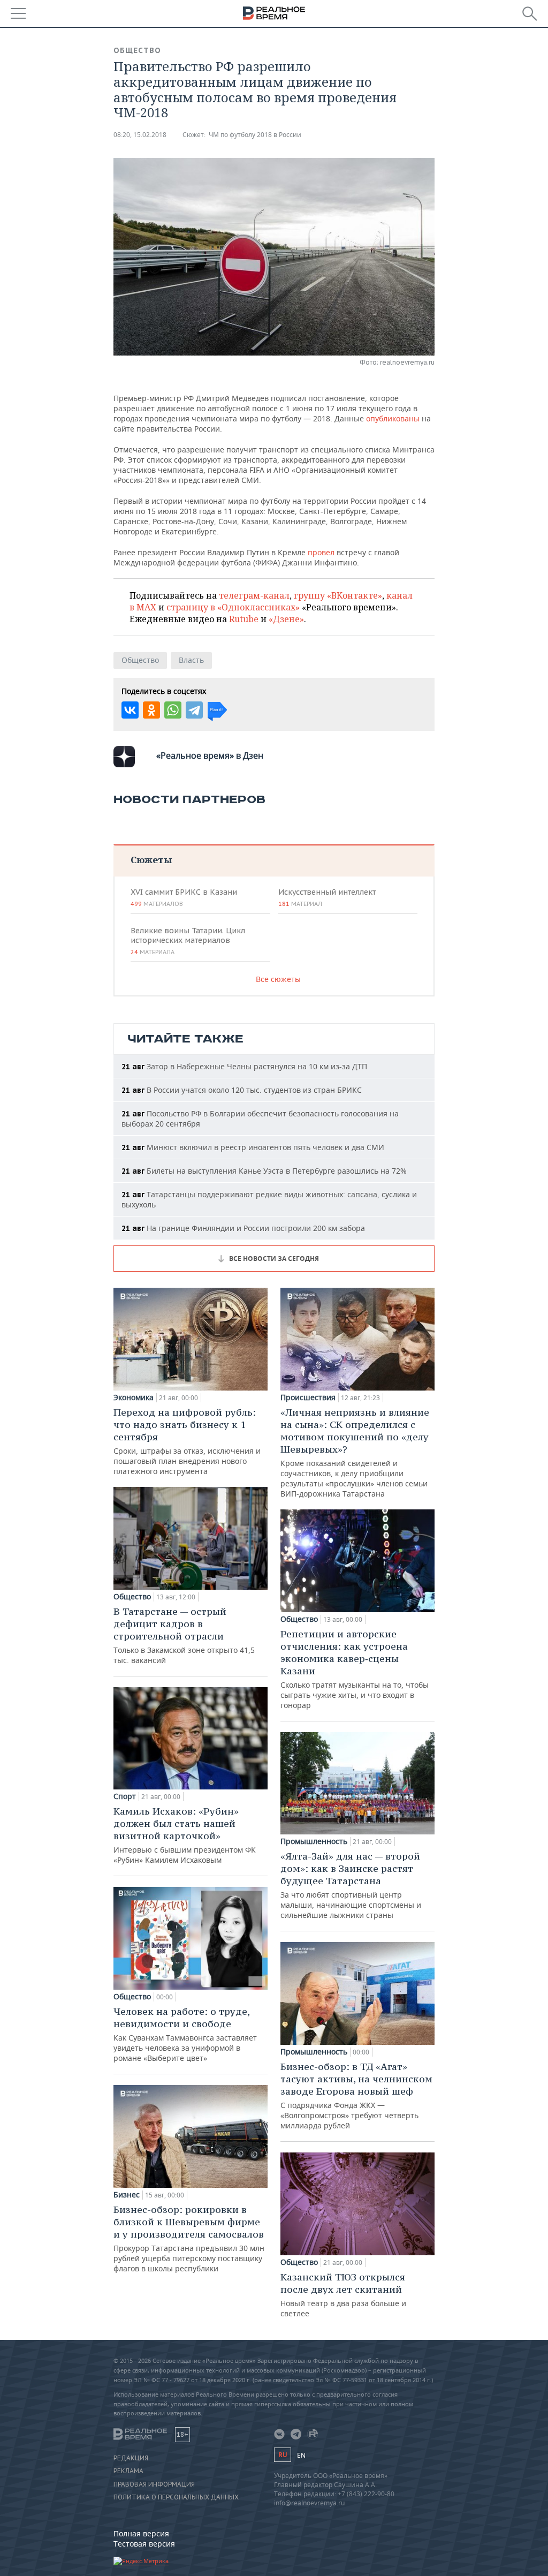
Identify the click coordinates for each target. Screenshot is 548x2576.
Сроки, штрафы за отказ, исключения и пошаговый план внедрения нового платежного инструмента (187, 1441)
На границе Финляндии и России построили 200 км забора (243, 1228)
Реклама (128, 2471)
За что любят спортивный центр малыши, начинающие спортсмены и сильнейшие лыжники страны (351, 1885)
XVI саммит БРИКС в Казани (184, 897)
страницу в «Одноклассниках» (233, 607)
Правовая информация (154, 2484)
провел (321, 552)
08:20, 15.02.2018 (140, 135)
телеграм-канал (254, 595)
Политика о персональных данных (176, 2497)
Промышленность (314, 1841)
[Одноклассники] (151, 710)
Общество (137, 50)
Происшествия (308, 1397)
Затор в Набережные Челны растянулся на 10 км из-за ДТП (244, 1066)
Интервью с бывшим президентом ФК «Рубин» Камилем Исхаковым (185, 1835)
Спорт (125, 1796)
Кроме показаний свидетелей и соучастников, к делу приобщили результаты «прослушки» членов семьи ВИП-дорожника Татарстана (355, 1452)
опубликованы (393, 418)
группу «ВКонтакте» (338, 595)
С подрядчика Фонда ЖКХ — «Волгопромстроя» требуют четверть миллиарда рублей (356, 2095)
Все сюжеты (278, 979)
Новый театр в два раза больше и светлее (343, 2295)
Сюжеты (151, 860)
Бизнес (127, 2195)
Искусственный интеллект (327, 897)
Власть (191, 660)
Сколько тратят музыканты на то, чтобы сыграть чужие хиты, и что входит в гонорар (355, 1669)
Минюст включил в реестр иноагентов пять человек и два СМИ (253, 1147)
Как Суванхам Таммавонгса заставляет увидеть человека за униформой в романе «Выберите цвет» (185, 2034)
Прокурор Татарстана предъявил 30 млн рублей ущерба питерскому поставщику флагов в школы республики (189, 2238)
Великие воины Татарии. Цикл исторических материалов (188, 941)
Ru (283, 2455)
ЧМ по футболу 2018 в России (255, 135)
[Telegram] (194, 710)
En (301, 2455)
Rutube (244, 619)
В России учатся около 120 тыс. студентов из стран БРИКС (242, 1090)
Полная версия (141, 2533)
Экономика (134, 1397)
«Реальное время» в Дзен (210, 756)
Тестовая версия (144, 2544)
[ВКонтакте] (130, 710)
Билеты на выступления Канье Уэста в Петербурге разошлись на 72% (264, 1171)
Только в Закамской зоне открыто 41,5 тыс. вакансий (184, 1635)
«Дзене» (286, 619)
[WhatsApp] (173, 710)
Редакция (131, 2458)
